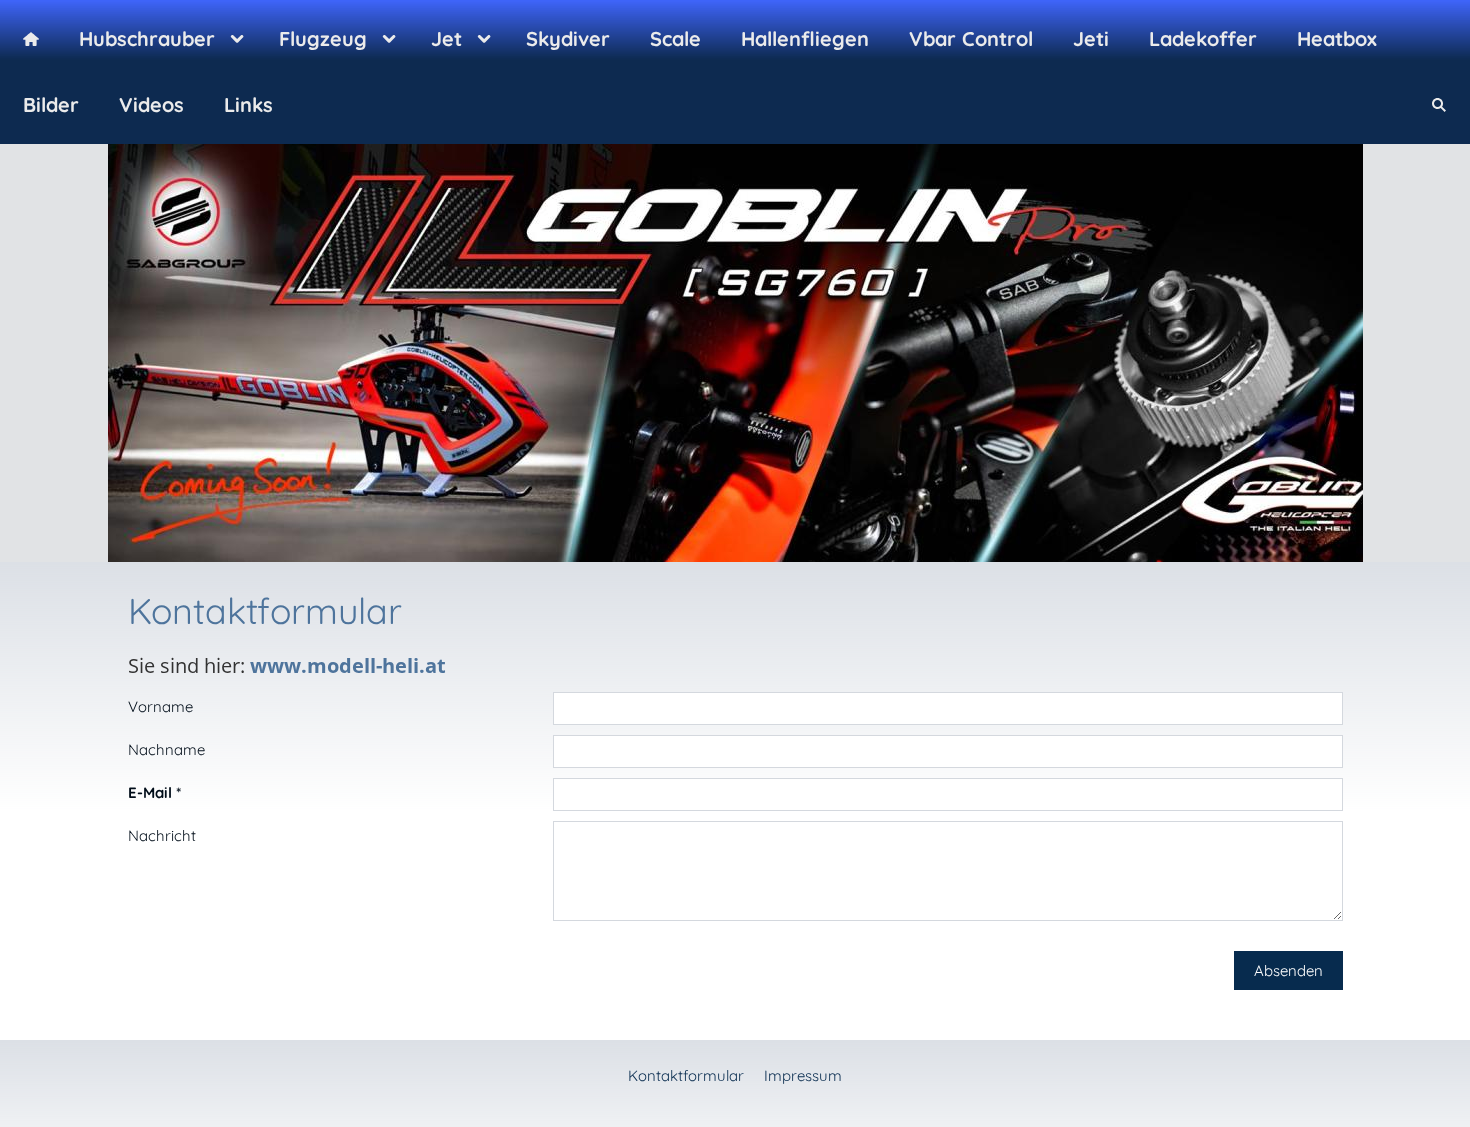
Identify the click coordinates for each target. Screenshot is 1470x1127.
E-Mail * (154, 792)
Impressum (803, 1075)
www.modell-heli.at (348, 665)
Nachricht (162, 835)
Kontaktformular (686, 1075)
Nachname (166, 749)
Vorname (160, 706)
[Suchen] (1439, 105)
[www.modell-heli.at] (31, 39)
